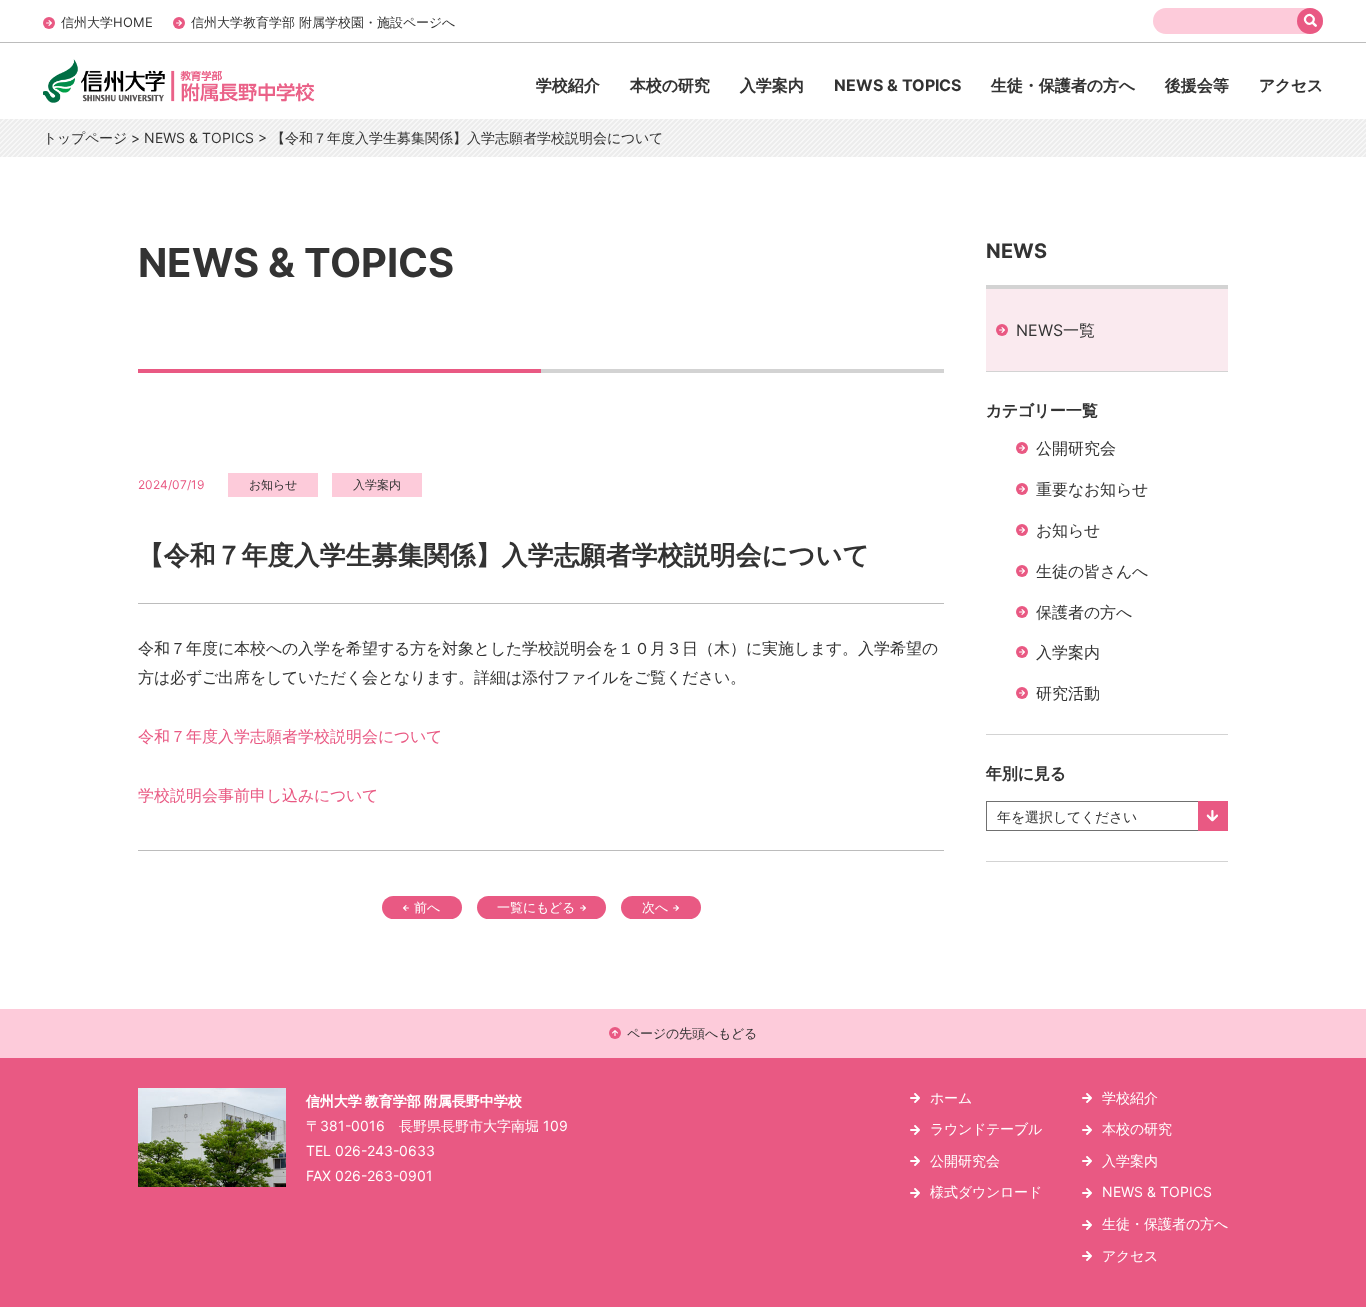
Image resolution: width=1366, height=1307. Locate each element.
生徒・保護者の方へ (1063, 85)
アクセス (1291, 85)
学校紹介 (568, 85)
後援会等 (1197, 85)
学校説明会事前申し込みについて (258, 795)
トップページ (85, 137)
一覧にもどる (536, 907)
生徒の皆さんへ (1092, 571)
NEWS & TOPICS (897, 85)
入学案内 (772, 85)
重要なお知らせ (1092, 489)
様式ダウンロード (986, 1191)
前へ (427, 907)
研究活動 (1068, 693)
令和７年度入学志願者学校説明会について (290, 736)
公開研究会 (1076, 448)
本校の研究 (670, 85)
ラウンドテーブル (986, 1128)
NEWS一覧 (1055, 330)
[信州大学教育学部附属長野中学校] (221, 101)
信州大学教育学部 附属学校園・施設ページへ (323, 22)
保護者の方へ (1084, 612)
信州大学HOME (107, 22)
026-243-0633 (385, 1150)
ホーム (951, 1097)
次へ (655, 907)
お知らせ (1068, 530)
